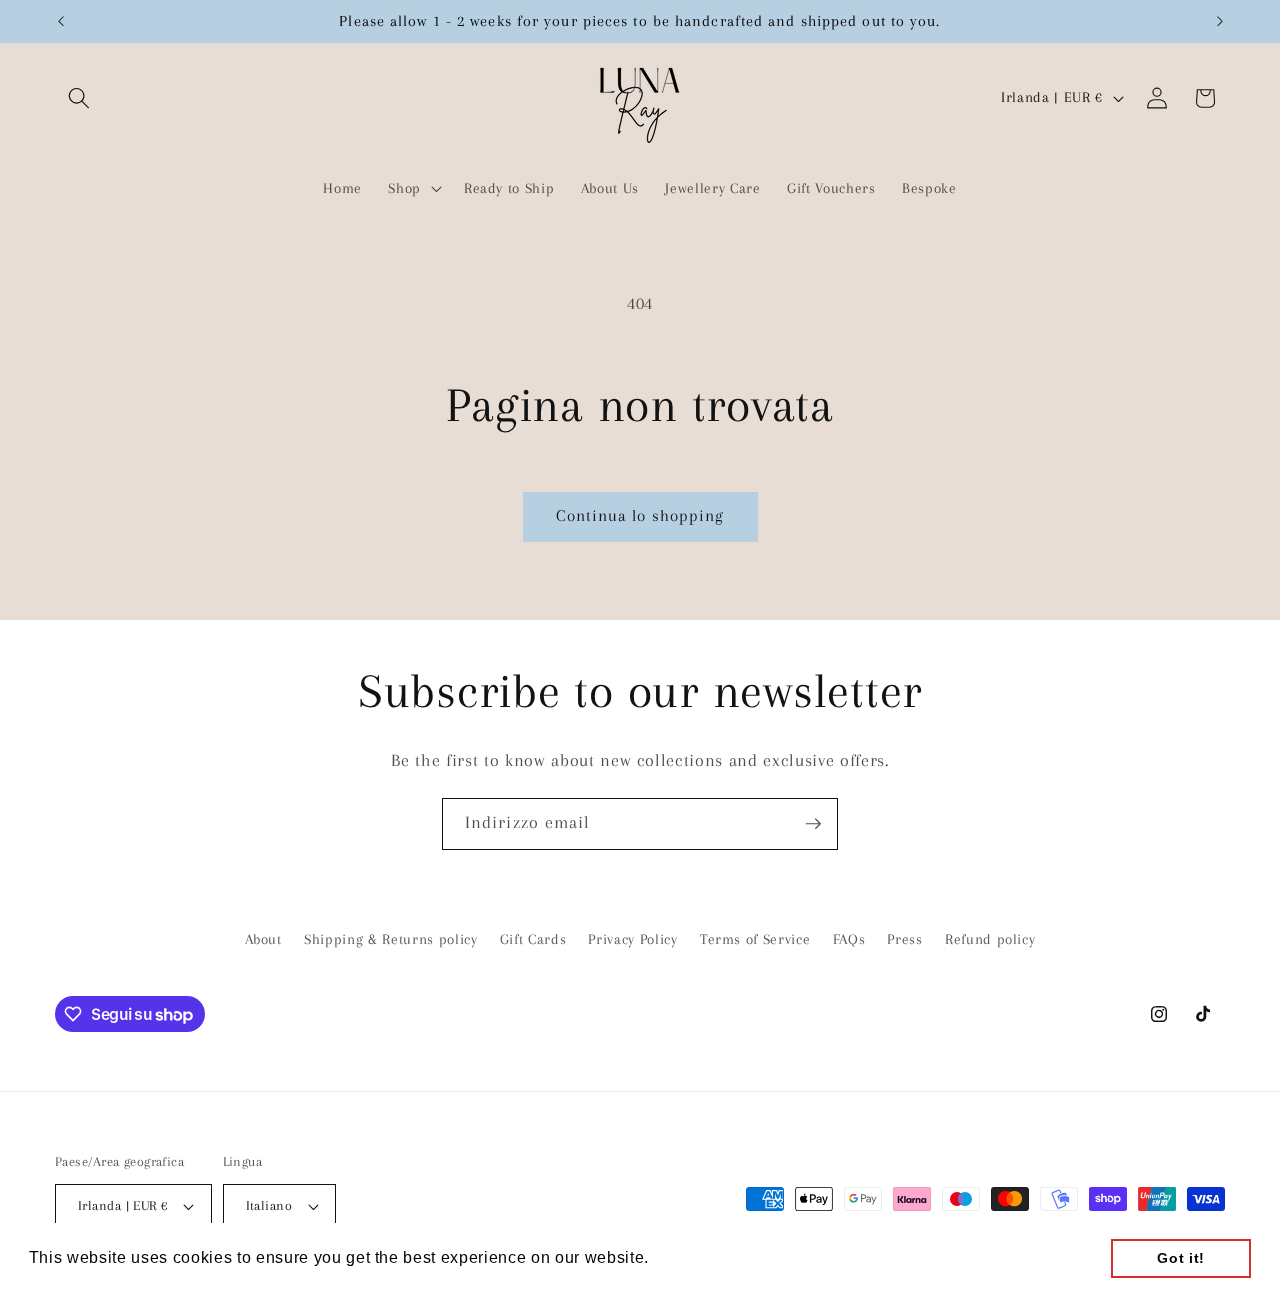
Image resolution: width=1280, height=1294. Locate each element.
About (263, 939)
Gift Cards (533, 939)
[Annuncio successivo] (1220, 21)
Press (904, 939)
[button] (79, 98)
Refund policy (990, 939)
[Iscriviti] (813, 824)
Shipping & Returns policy (391, 939)
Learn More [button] (701, 1257)
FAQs (849, 939)
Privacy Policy (632, 939)
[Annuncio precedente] (61, 21)
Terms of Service (755, 939)
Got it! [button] (1181, 1258)
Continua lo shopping (640, 516)
